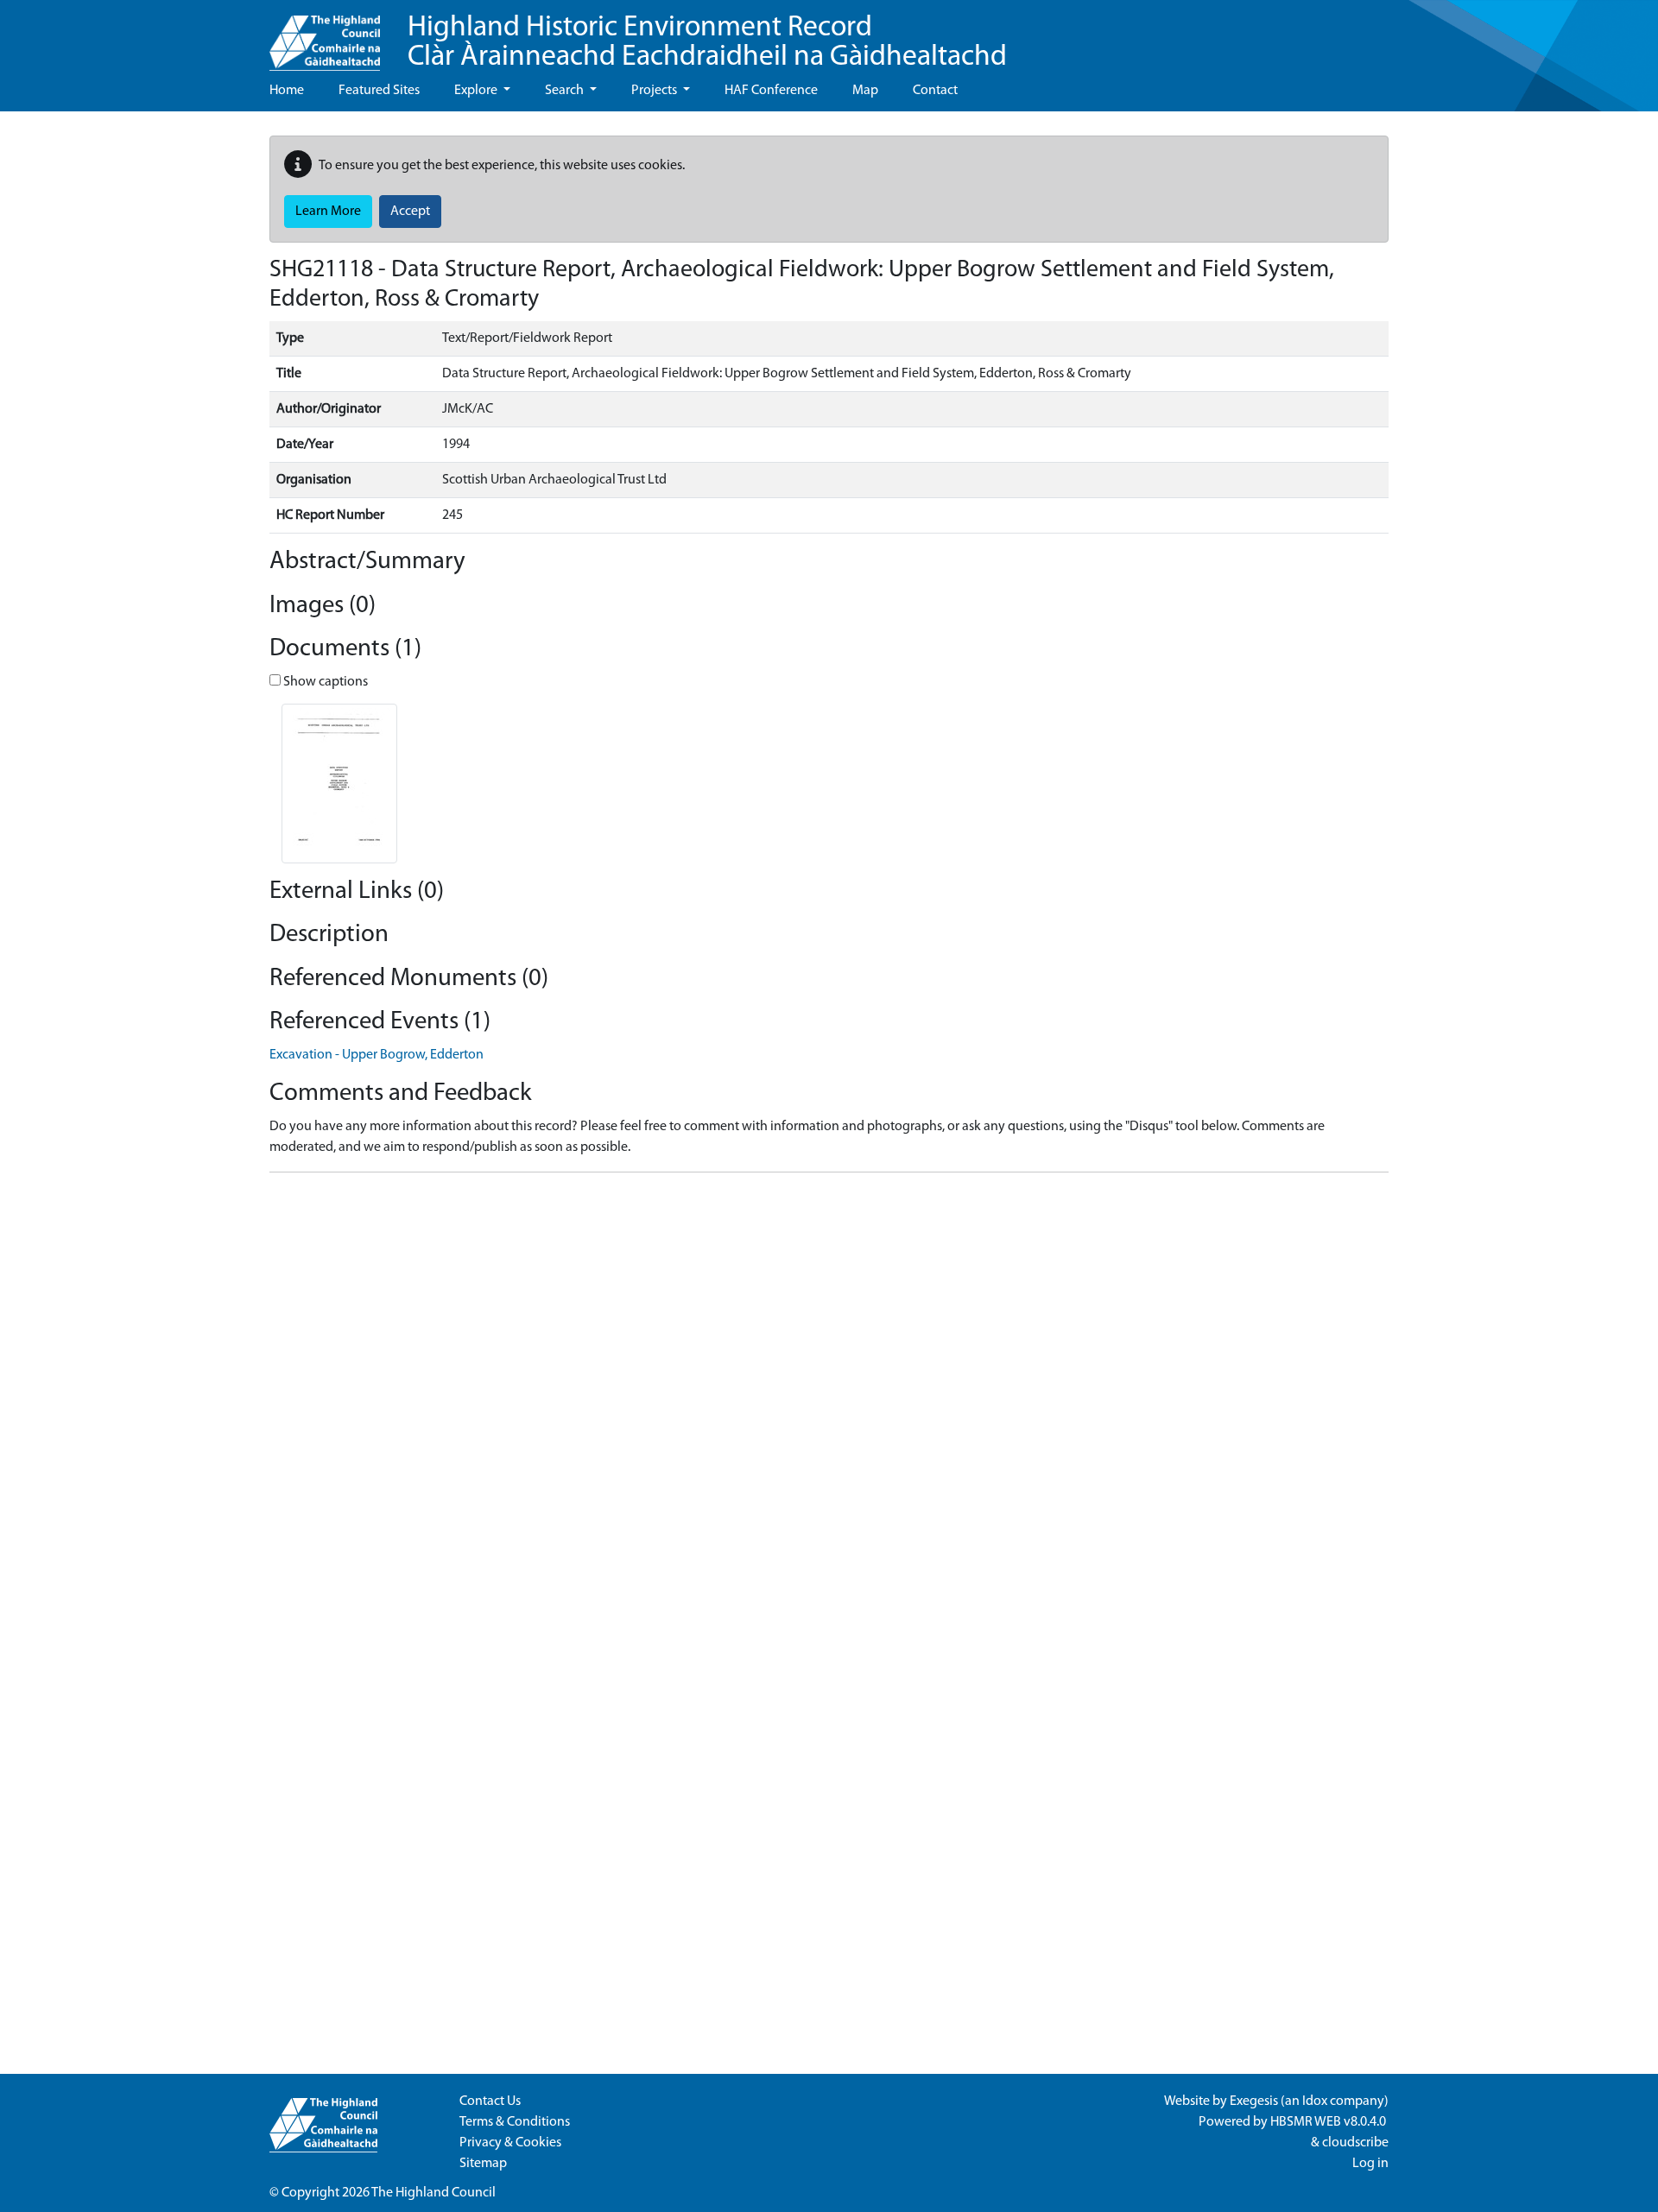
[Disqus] (829, 1402)
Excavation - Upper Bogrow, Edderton (377, 1055)
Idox (1315, 2101)
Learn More (328, 212)
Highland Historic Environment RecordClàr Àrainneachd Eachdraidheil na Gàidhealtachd (707, 43)
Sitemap (483, 2164)
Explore (477, 91)
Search (566, 91)
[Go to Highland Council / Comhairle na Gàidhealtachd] (325, 35)
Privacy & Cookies (510, 2143)
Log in (1370, 2164)
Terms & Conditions (515, 2122)
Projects (655, 91)
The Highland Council (433, 2193)
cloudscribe (1355, 2143)
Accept (410, 212)
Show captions (324, 682)
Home (287, 91)
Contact (935, 91)
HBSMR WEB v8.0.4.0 (1329, 2122)
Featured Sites (379, 91)
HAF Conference (771, 91)
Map (865, 91)
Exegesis (1254, 2101)
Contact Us (490, 2101)
